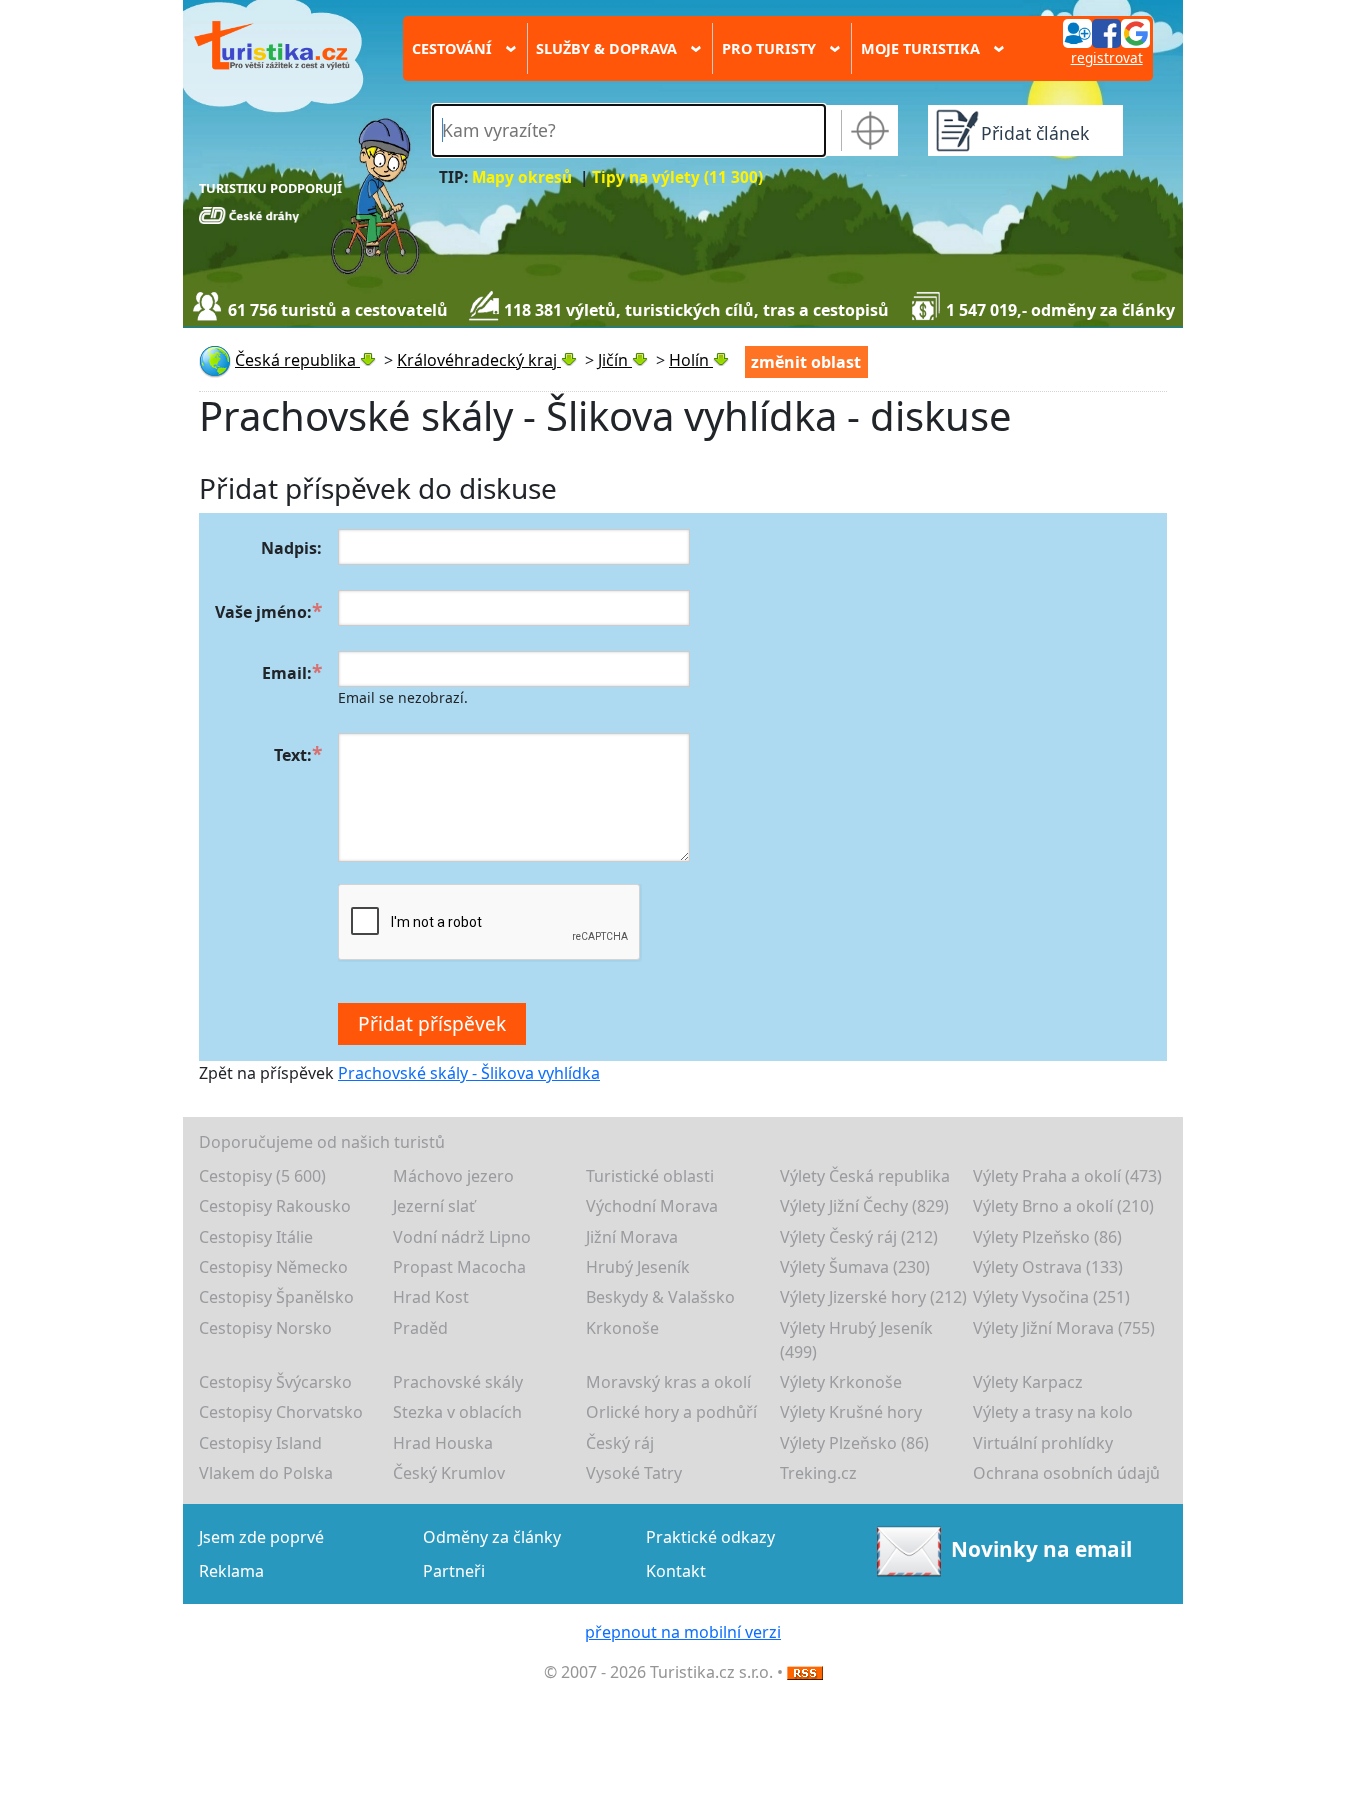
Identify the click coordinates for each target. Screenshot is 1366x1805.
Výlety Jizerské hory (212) (873, 1297)
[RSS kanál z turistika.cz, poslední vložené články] (805, 1672)
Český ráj (620, 1443)
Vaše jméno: (263, 612)
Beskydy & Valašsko (660, 1297)
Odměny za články (492, 1537)
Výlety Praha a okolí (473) (1067, 1176)
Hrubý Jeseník (638, 1267)
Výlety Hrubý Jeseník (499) (856, 1340)
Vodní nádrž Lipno (462, 1237)
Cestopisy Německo (273, 1267)
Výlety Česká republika (865, 1176)
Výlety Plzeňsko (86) (1047, 1237)
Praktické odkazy (710, 1537)
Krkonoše (622, 1328)
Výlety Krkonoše (841, 1382)
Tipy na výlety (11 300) (677, 177)
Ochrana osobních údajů (1066, 1473)
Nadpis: (291, 548)
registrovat (1107, 57)
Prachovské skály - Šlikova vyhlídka (469, 1073)
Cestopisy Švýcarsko (275, 1382)
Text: (293, 755)
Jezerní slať (434, 1206)
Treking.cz (818, 1473)
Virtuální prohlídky (1043, 1443)
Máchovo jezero (453, 1176)
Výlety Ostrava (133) (1048, 1267)
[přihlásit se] (1106, 32)
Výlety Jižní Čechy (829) (864, 1206)
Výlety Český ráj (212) (859, 1237)
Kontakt (676, 1571)
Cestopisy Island (260, 1443)
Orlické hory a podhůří (671, 1412)
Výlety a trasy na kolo (1053, 1412)
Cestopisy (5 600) (262, 1176)
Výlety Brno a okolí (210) (1063, 1206)
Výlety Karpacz (1028, 1382)
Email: (287, 673)
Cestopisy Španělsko (276, 1297)
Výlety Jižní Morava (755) (1064, 1328)
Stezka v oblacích (457, 1412)
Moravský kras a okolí (668, 1382)
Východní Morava (652, 1206)
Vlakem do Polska (266, 1473)
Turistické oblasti (650, 1176)
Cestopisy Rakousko (275, 1206)
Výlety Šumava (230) (855, 1267)
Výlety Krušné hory (851, 1412)
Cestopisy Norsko (265, 1328)
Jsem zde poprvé (261, 1537)
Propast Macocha (459, 1267)
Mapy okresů (522, 177)
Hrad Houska (443, 1443)
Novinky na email (1041, 1549)
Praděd (420, 1328)
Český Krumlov (449, 1473)
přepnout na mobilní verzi (683, 1632)
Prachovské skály (458, 1382)
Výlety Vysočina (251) (1051, 1297)
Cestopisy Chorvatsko (281, 1412)
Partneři (454, 1571)
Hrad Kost (431, 1297)
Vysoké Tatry (634, 1473)
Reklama (231, 1571)
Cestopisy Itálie (256, 1237)
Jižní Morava (632, 1237)
